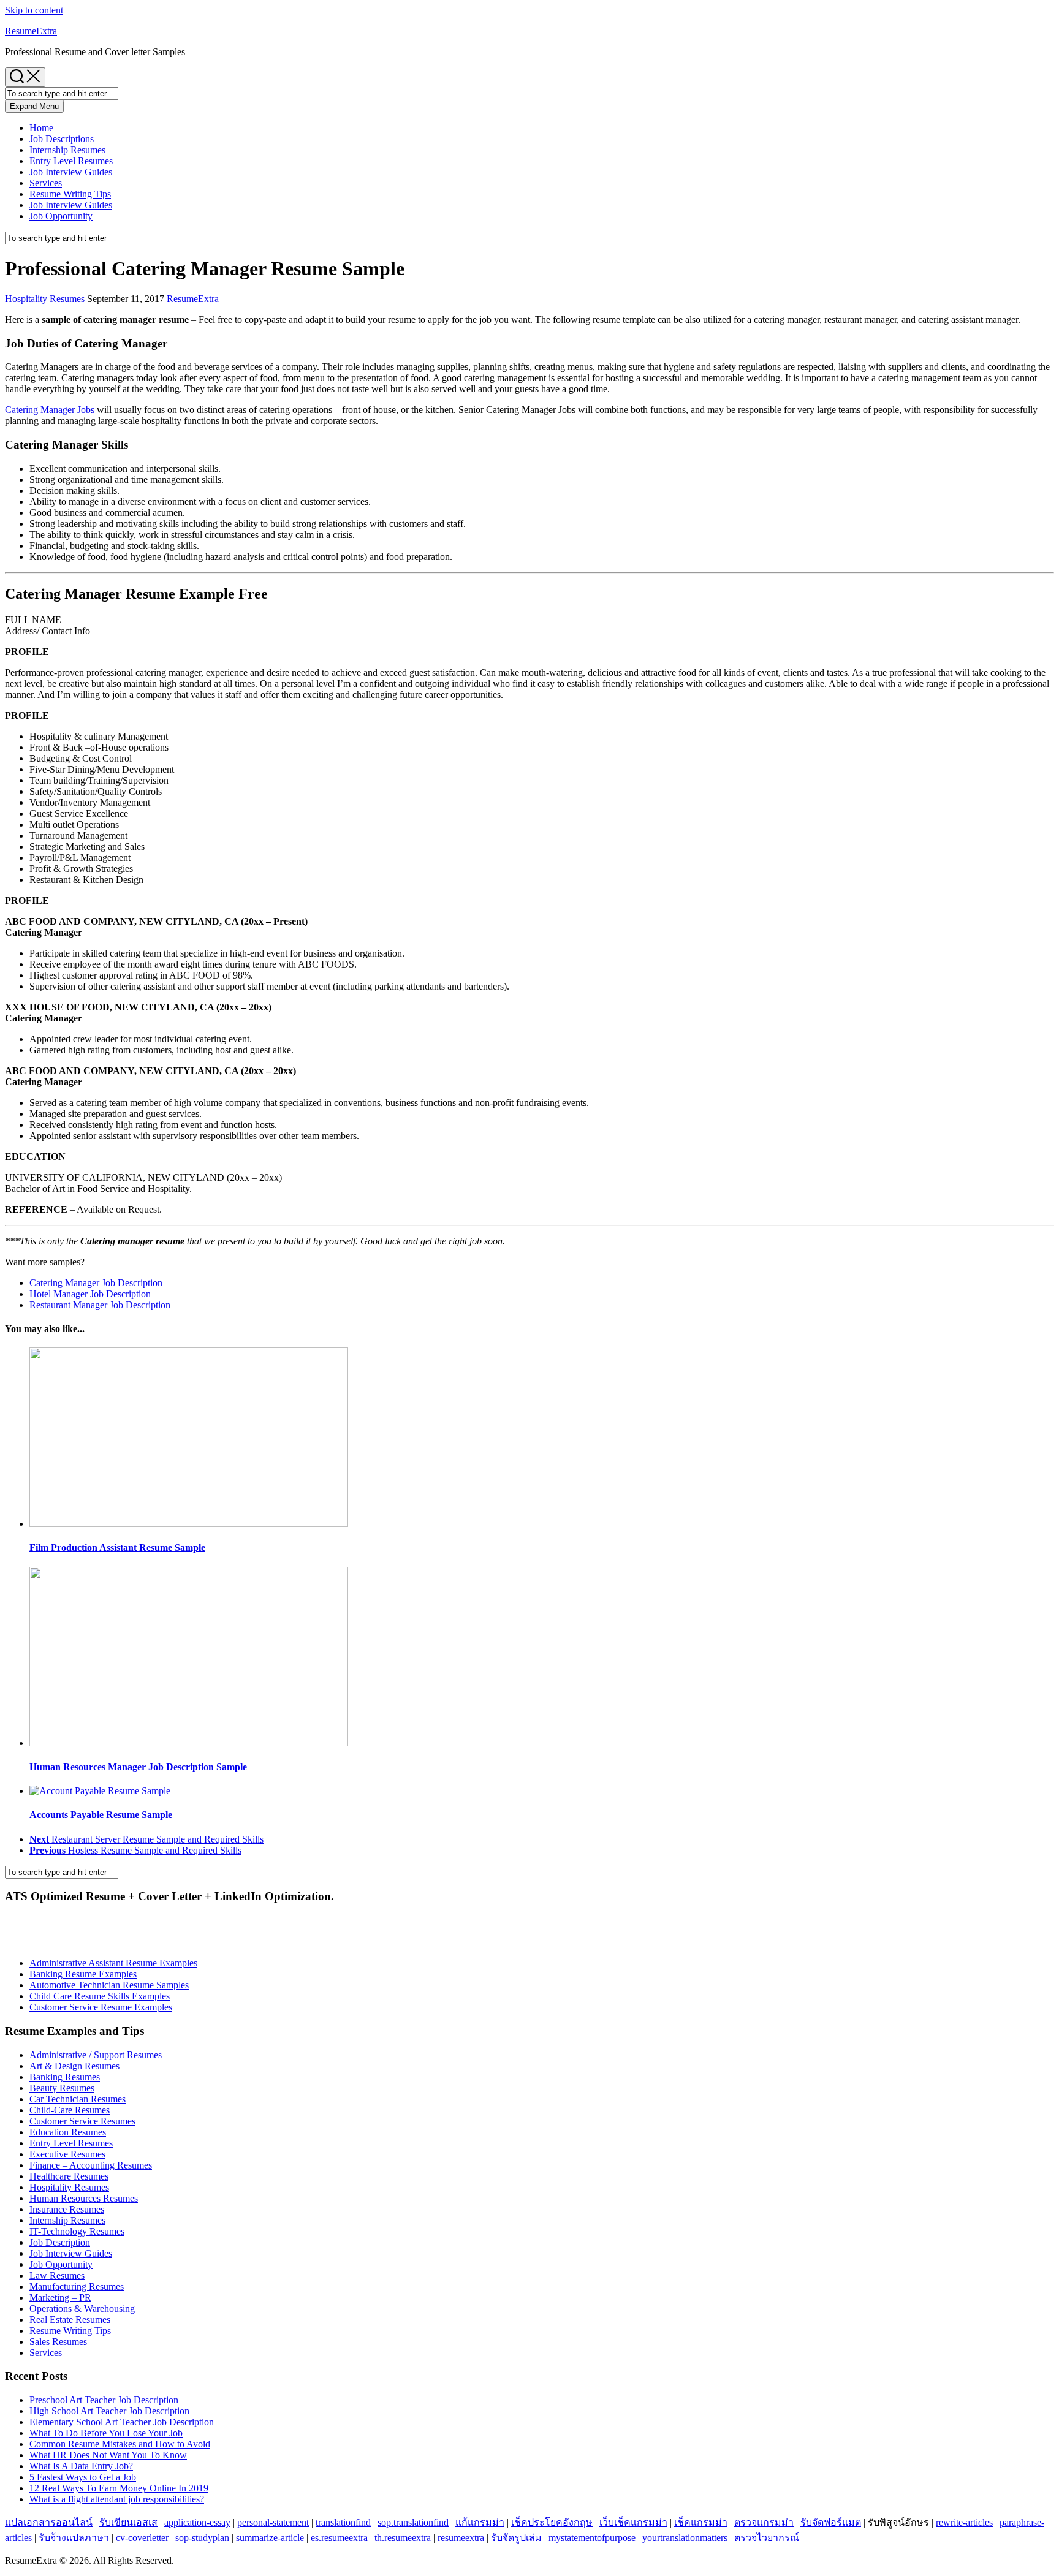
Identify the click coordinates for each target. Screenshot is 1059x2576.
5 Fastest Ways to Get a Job (83, 2477)
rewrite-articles (964, 2522)
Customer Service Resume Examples (101, 2007)
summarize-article (270, 2538)
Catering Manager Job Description (96, 1283)
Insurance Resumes (67, 2209)
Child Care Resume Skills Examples (100, 1996)
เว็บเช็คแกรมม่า (633, 2522)
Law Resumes (57, 2275)
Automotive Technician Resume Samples (109, 1985)
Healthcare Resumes (69, 2176)
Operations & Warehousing (82, 2309)
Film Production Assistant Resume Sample (117, 1547)
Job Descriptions (62, 139)
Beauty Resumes (62, 2088)
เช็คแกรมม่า (701, 2522)
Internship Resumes (67, 150)
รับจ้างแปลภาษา (74, 2538)
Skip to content (34, 10)
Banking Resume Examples (83, 1974)
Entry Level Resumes (71, 161)
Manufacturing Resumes (77, 2286)
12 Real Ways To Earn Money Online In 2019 (119, 2488)
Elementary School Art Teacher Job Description (122, 2422)
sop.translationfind (413, 2522)
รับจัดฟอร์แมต (831, 2522)
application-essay (197, 2522)
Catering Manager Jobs (50, 410)
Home (41, 128)
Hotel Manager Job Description (90, 1294)
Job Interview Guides (71, 172)
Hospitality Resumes (45, 299)
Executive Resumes (67, 2154)
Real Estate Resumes (70, 2320)
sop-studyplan (202, 2538)
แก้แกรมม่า (480, 2522)
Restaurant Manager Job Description (100, 1305)
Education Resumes (68, 2132)
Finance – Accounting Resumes (91, 2165)
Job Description (60, 2242)
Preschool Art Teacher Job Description (104, 2400)
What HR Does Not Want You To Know (108, 2455)
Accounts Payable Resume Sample (101, 1815)
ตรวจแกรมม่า (764, 2522)
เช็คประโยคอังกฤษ (552, 2522)
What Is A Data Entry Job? (81, 2466)
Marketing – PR (60, 2298)
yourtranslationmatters (685, 2538)
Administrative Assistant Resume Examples (113, 1963)
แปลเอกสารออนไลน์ (49, 2522)
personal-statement (273, 2522)
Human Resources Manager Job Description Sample (138, 1767)
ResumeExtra (31, 31)
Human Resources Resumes (84, 2198)
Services (46, 183)
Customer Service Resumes (82, 2121)
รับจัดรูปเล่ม (516, 2538)
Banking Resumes (65, 2077)
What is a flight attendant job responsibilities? (117, 2499)
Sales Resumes (58, 2342)
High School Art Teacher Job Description (109, 2411)
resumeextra (461, 2538)
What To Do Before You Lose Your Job (106, 2433)
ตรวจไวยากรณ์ (767, 2538)
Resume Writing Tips (70, 194)
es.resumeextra (339, 2538)
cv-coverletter (142, 2538)
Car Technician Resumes (78, 2099)
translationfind (343, 2522)
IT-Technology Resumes (77, 2231)
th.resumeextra (403, 2538)
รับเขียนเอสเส (128, 2522)
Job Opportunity (61, 216)
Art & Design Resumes (74, 2066)
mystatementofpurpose (592, 2538)
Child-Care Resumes (70, 2110)
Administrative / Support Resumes (96, 2055)
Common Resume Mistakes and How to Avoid (120, 2444)
